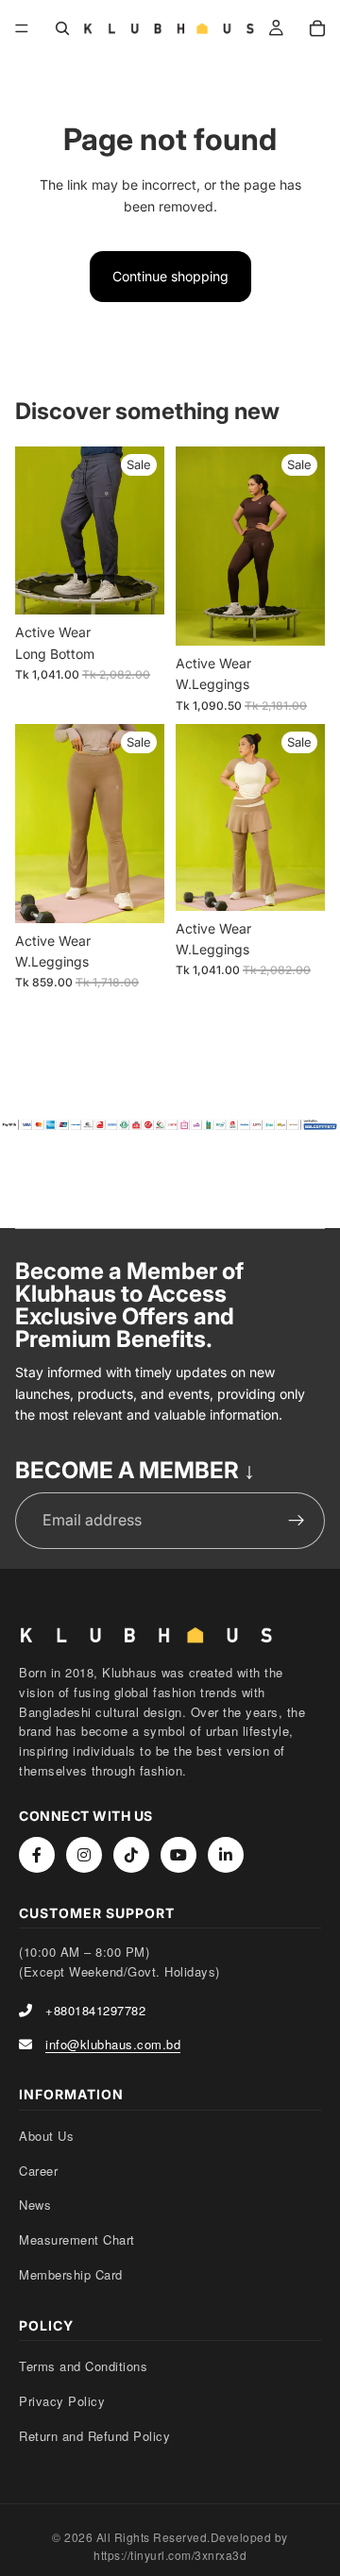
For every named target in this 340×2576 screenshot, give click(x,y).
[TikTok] (131, 1855)
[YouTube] (178, 1855)
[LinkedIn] (226, 1855)
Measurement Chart (77, 2239)
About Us (46, 2136)
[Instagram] (84, 1855)
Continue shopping (170, 276)
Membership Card (71, 2274)
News (35, 2205)
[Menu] (22, 28)
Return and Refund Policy (94, 2436)
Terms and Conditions (83, 2366)
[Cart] (317, 28)
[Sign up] (297, 1521)
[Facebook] (37, 1855)
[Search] (62, 28)
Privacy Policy (62, 2401)
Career (38, 2171)
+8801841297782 (95, 2010)
